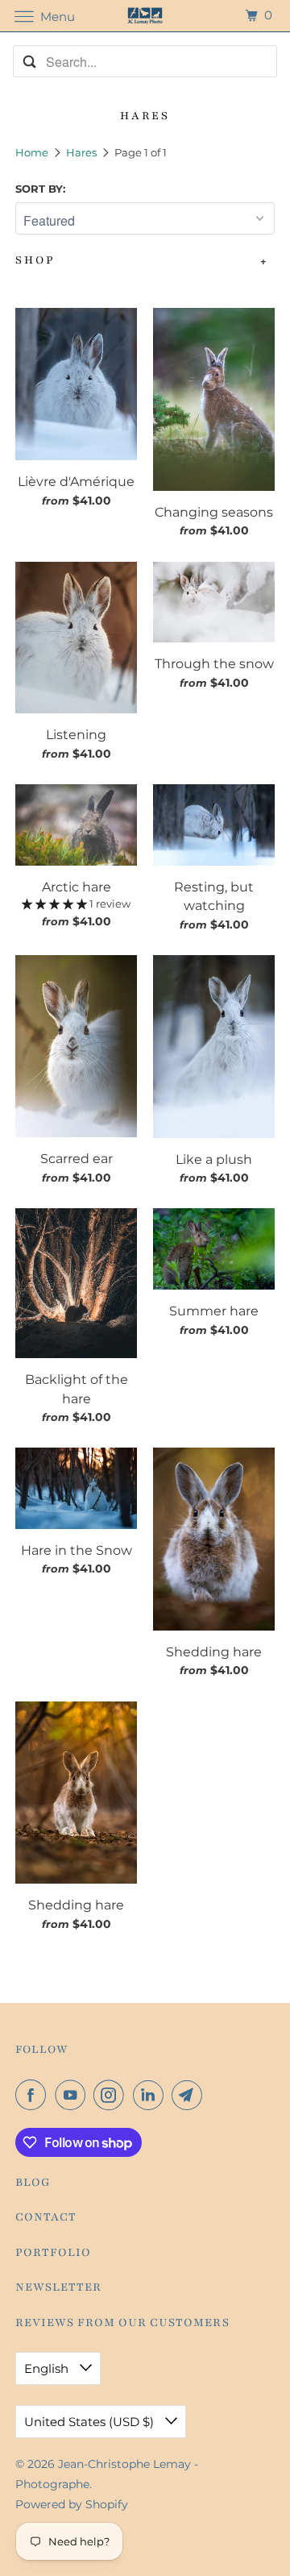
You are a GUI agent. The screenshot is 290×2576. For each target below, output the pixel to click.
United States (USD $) (91, 2422)
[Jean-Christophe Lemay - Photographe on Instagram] (112, 2095)
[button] (56, 904)
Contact (46, 2217)
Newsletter (58, 2287)
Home (33, 152)
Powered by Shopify (72, 2504)
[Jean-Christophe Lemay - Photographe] (145, 16)
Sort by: (40, 189)
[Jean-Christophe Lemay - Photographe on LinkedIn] (151, 2095)
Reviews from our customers (122, 2323)
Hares (83, 152)
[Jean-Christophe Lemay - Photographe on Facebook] (34, 2095)
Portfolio (53, 2252)
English (48, 2368)
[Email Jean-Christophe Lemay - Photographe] (190, 2095)
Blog (33, 2182)
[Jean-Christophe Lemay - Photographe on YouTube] (73, 2095)
